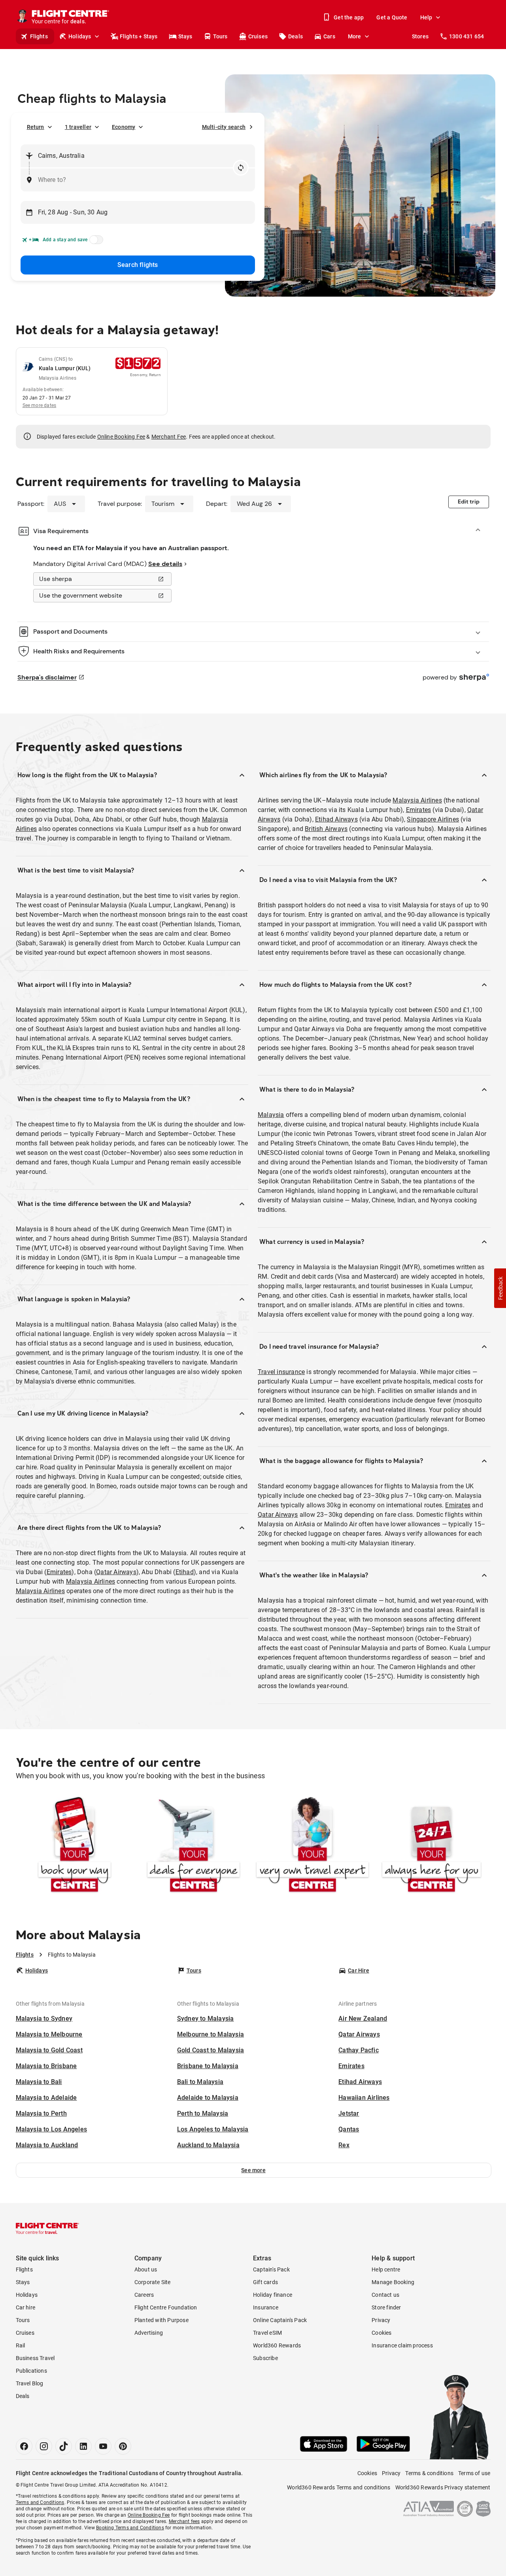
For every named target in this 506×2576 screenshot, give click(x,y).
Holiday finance (273, 2295)
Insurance (266, 2307)
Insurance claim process (402, 2345)
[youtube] (103, 2446)
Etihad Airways (336, 819)
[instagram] (44, 2446)
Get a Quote (392, 17)
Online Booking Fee (121, 437)
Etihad (185, 1572)
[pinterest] (123, 2446)
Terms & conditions (429, 2473)
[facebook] (24, 2446)
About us (146, 2269)
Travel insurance (281, 1372)
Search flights (138, 265)
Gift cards (265, 2282)
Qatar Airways (116, 1572)
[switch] (95, 242)
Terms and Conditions (40, 2502)
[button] (254, 2170)
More (355, 36)
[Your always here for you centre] (431, 1846)
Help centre (386, 2269)
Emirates (59, 1572)
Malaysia (271, 1115)
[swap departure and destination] (241, 168)
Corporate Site (153, 2282)
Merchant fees (184, 2521)
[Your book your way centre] (75, 1846)
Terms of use (474, 2473)
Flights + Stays (139, 36)
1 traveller (78, 127)
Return (36, 127)
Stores (420, 36)
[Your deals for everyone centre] (194, 1846)
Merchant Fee (169, 437)
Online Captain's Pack (280, 2320)
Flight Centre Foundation (166, 2307)
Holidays (80, 36)
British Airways (326, 829)
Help (426, 17)
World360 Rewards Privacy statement (443, 2487)
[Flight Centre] (47, 2228)
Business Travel (35, 2358)
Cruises (258, 36)
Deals (295, 36)
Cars (329, 36)
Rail (21, 2345)
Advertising (149, 2333)
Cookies (381, 2333)
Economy (124, 127)
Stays (185, 36)
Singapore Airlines (433, 819)
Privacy (381, 2320)
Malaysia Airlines (91, 1581)
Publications (31, 2371)
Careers (144, 2295)
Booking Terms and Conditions (130, 2528)
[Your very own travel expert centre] (312, 1846)
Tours (220, 36)
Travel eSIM (267, 2333)
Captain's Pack (271, 2269)
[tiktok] (64, 2446)
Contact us (385, 2295)
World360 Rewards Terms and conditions (339, 2487)
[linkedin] (83, 2446)
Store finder (386, 2307)
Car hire (26, 2307)
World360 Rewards (277, 2345)
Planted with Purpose (161, 2320)
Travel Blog (30, 2383)
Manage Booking (393, 2282)
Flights (39, 36)
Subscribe (265, 2358)
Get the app (349, 17)
